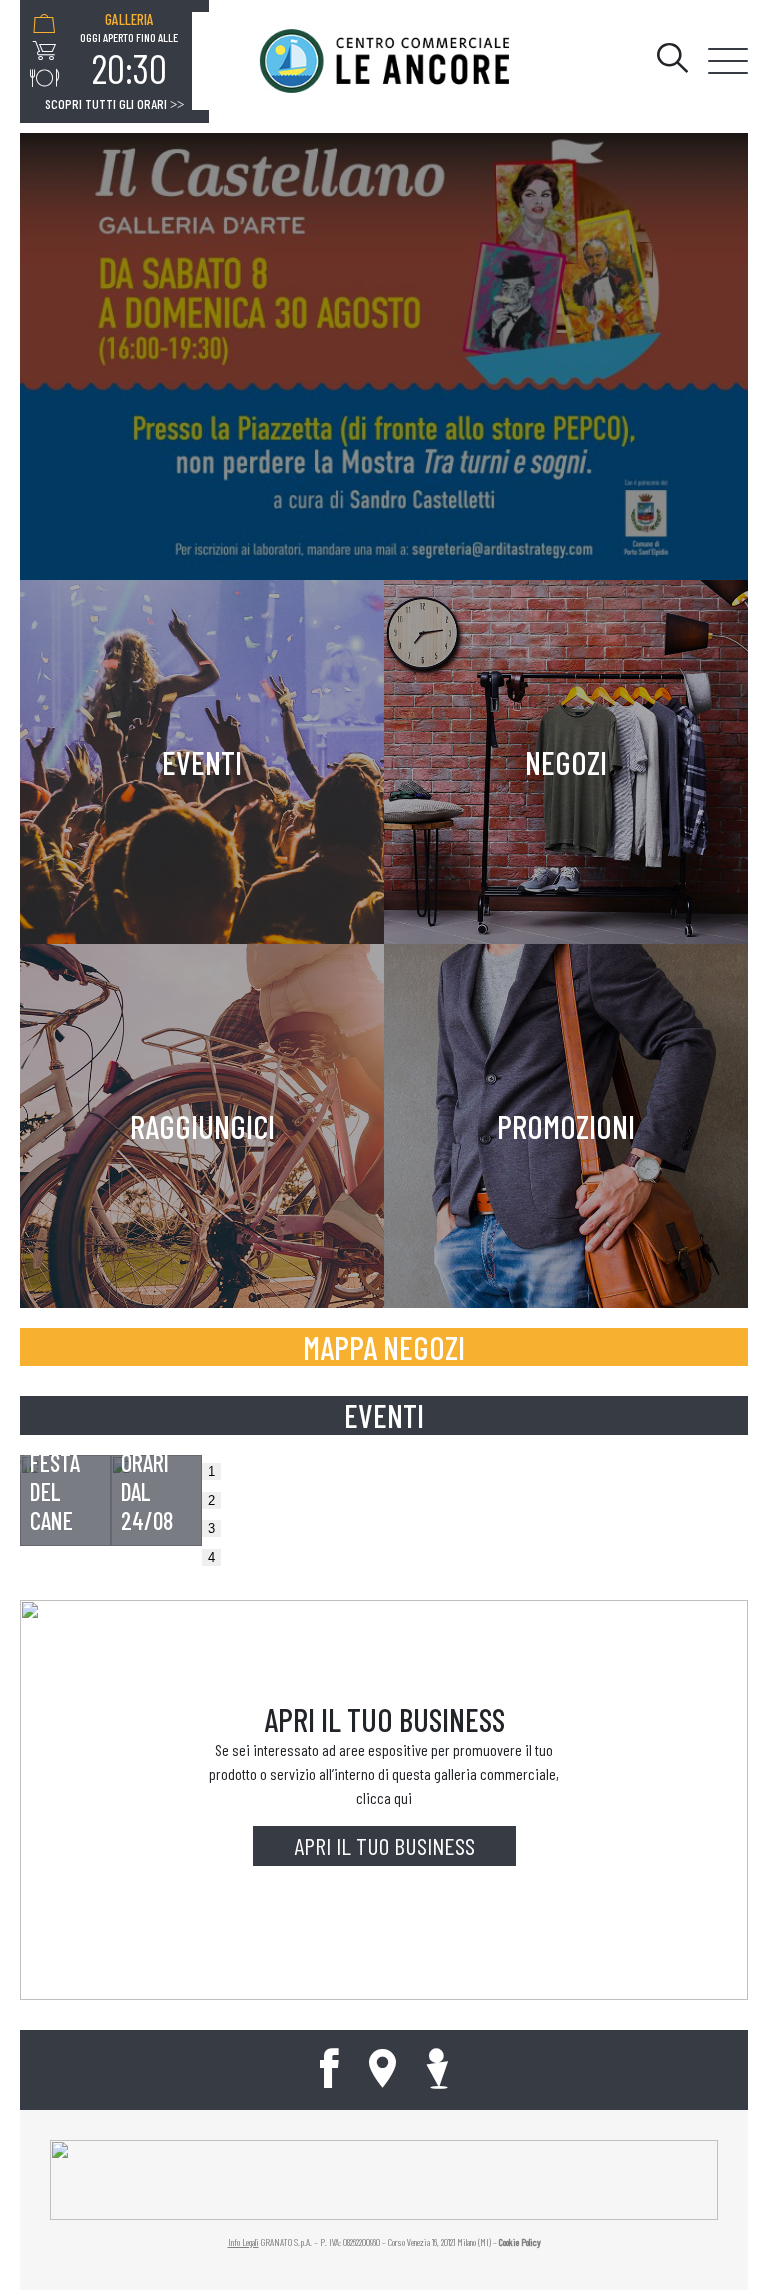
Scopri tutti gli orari (114, 104)
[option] (129, 51)
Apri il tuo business (384, 1845)
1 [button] (211, 1471)
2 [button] (211, 1500)
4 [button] (211, 1557)
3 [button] (211, 1528)
